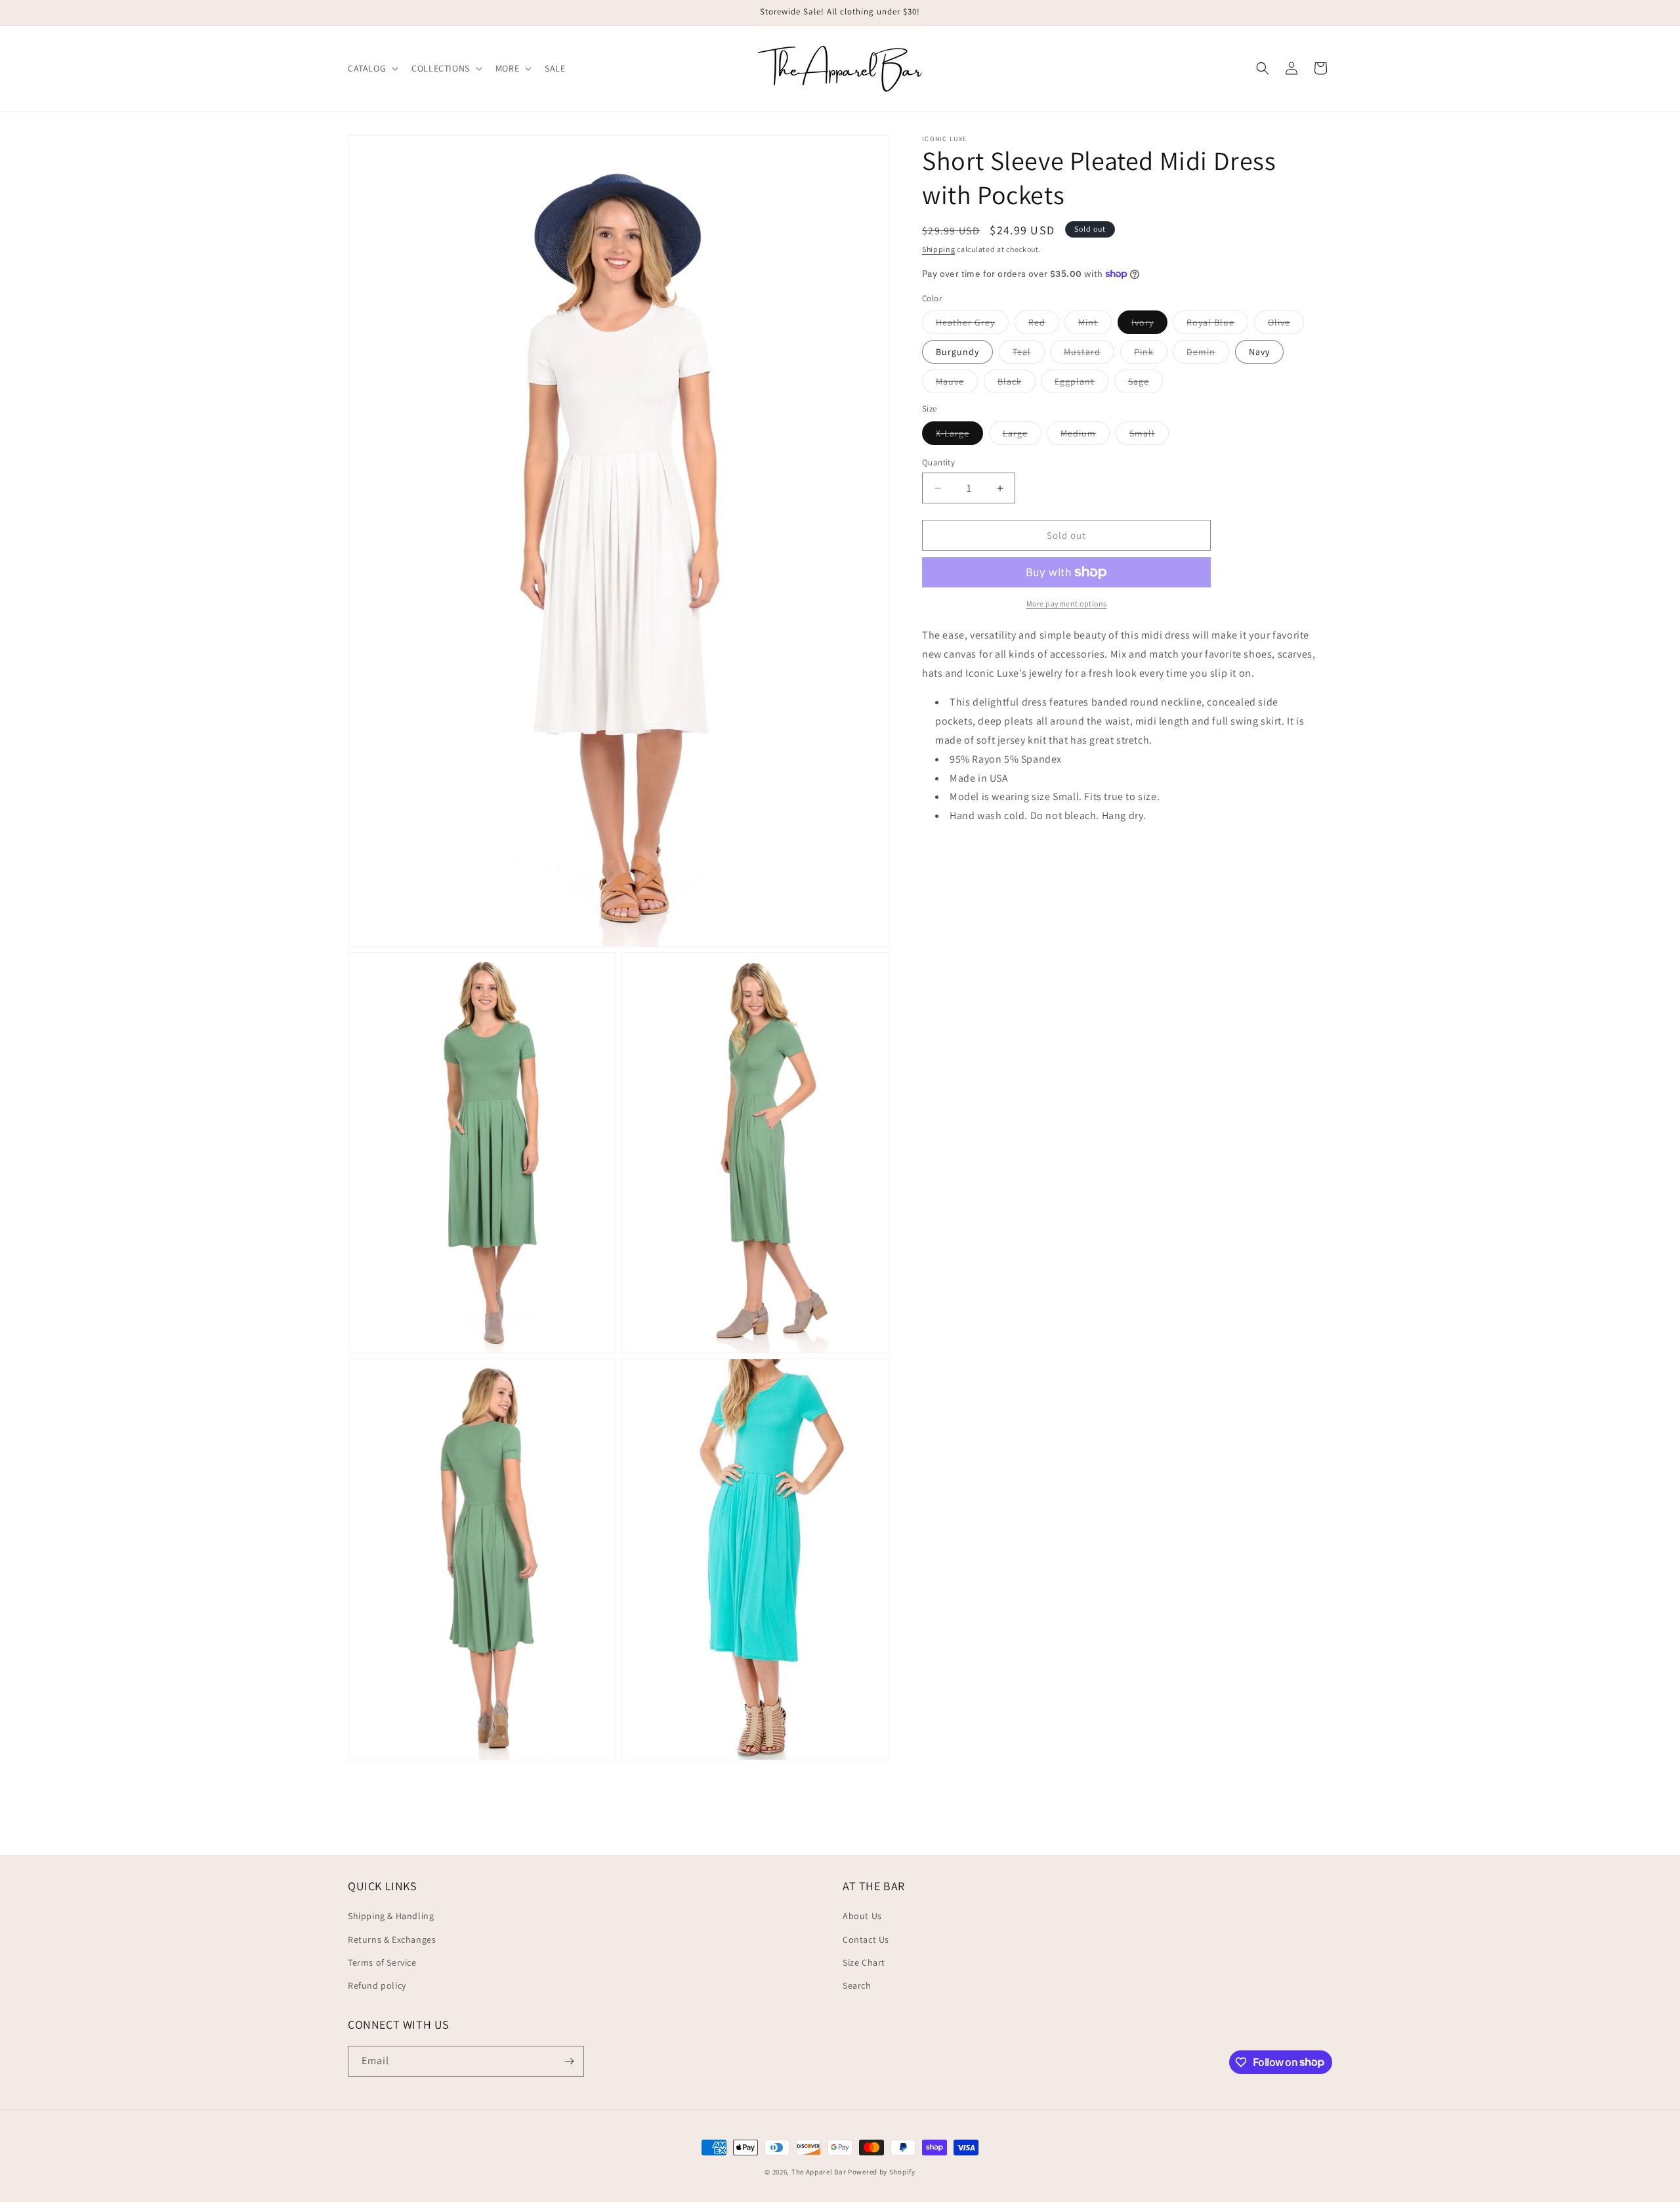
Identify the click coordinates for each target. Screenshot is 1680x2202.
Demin (1208, 354)
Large (1022, 436)
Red (1044, 325)
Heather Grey (972, 325)
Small (1149, 436)
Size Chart (864, 1962)
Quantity (938, 462)
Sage (1145, 384)
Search (857, 1985)
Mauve (957, 384)
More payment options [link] (1067, 603)
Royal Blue (1217, 325)
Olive (1286, 325)
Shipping (939, 249)
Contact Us (866, 1939)
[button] (372, 68)
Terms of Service (382, 1962)
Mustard (1089, 354)
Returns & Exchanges (392, 1939)
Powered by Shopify (882, 2172)
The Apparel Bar (819, 2172)
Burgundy (957, 352)
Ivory (1149, 325)
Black (1017, 384)
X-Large (959, 436)
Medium (1085, 436)
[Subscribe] (569, 2061)
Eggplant (1081, 384)
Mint (1095, 325)
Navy (1259, 352)
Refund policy (377, 1985)
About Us (862, 1916)
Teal (1029, 354)
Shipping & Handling (391, 1916)
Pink (1151, 354)
